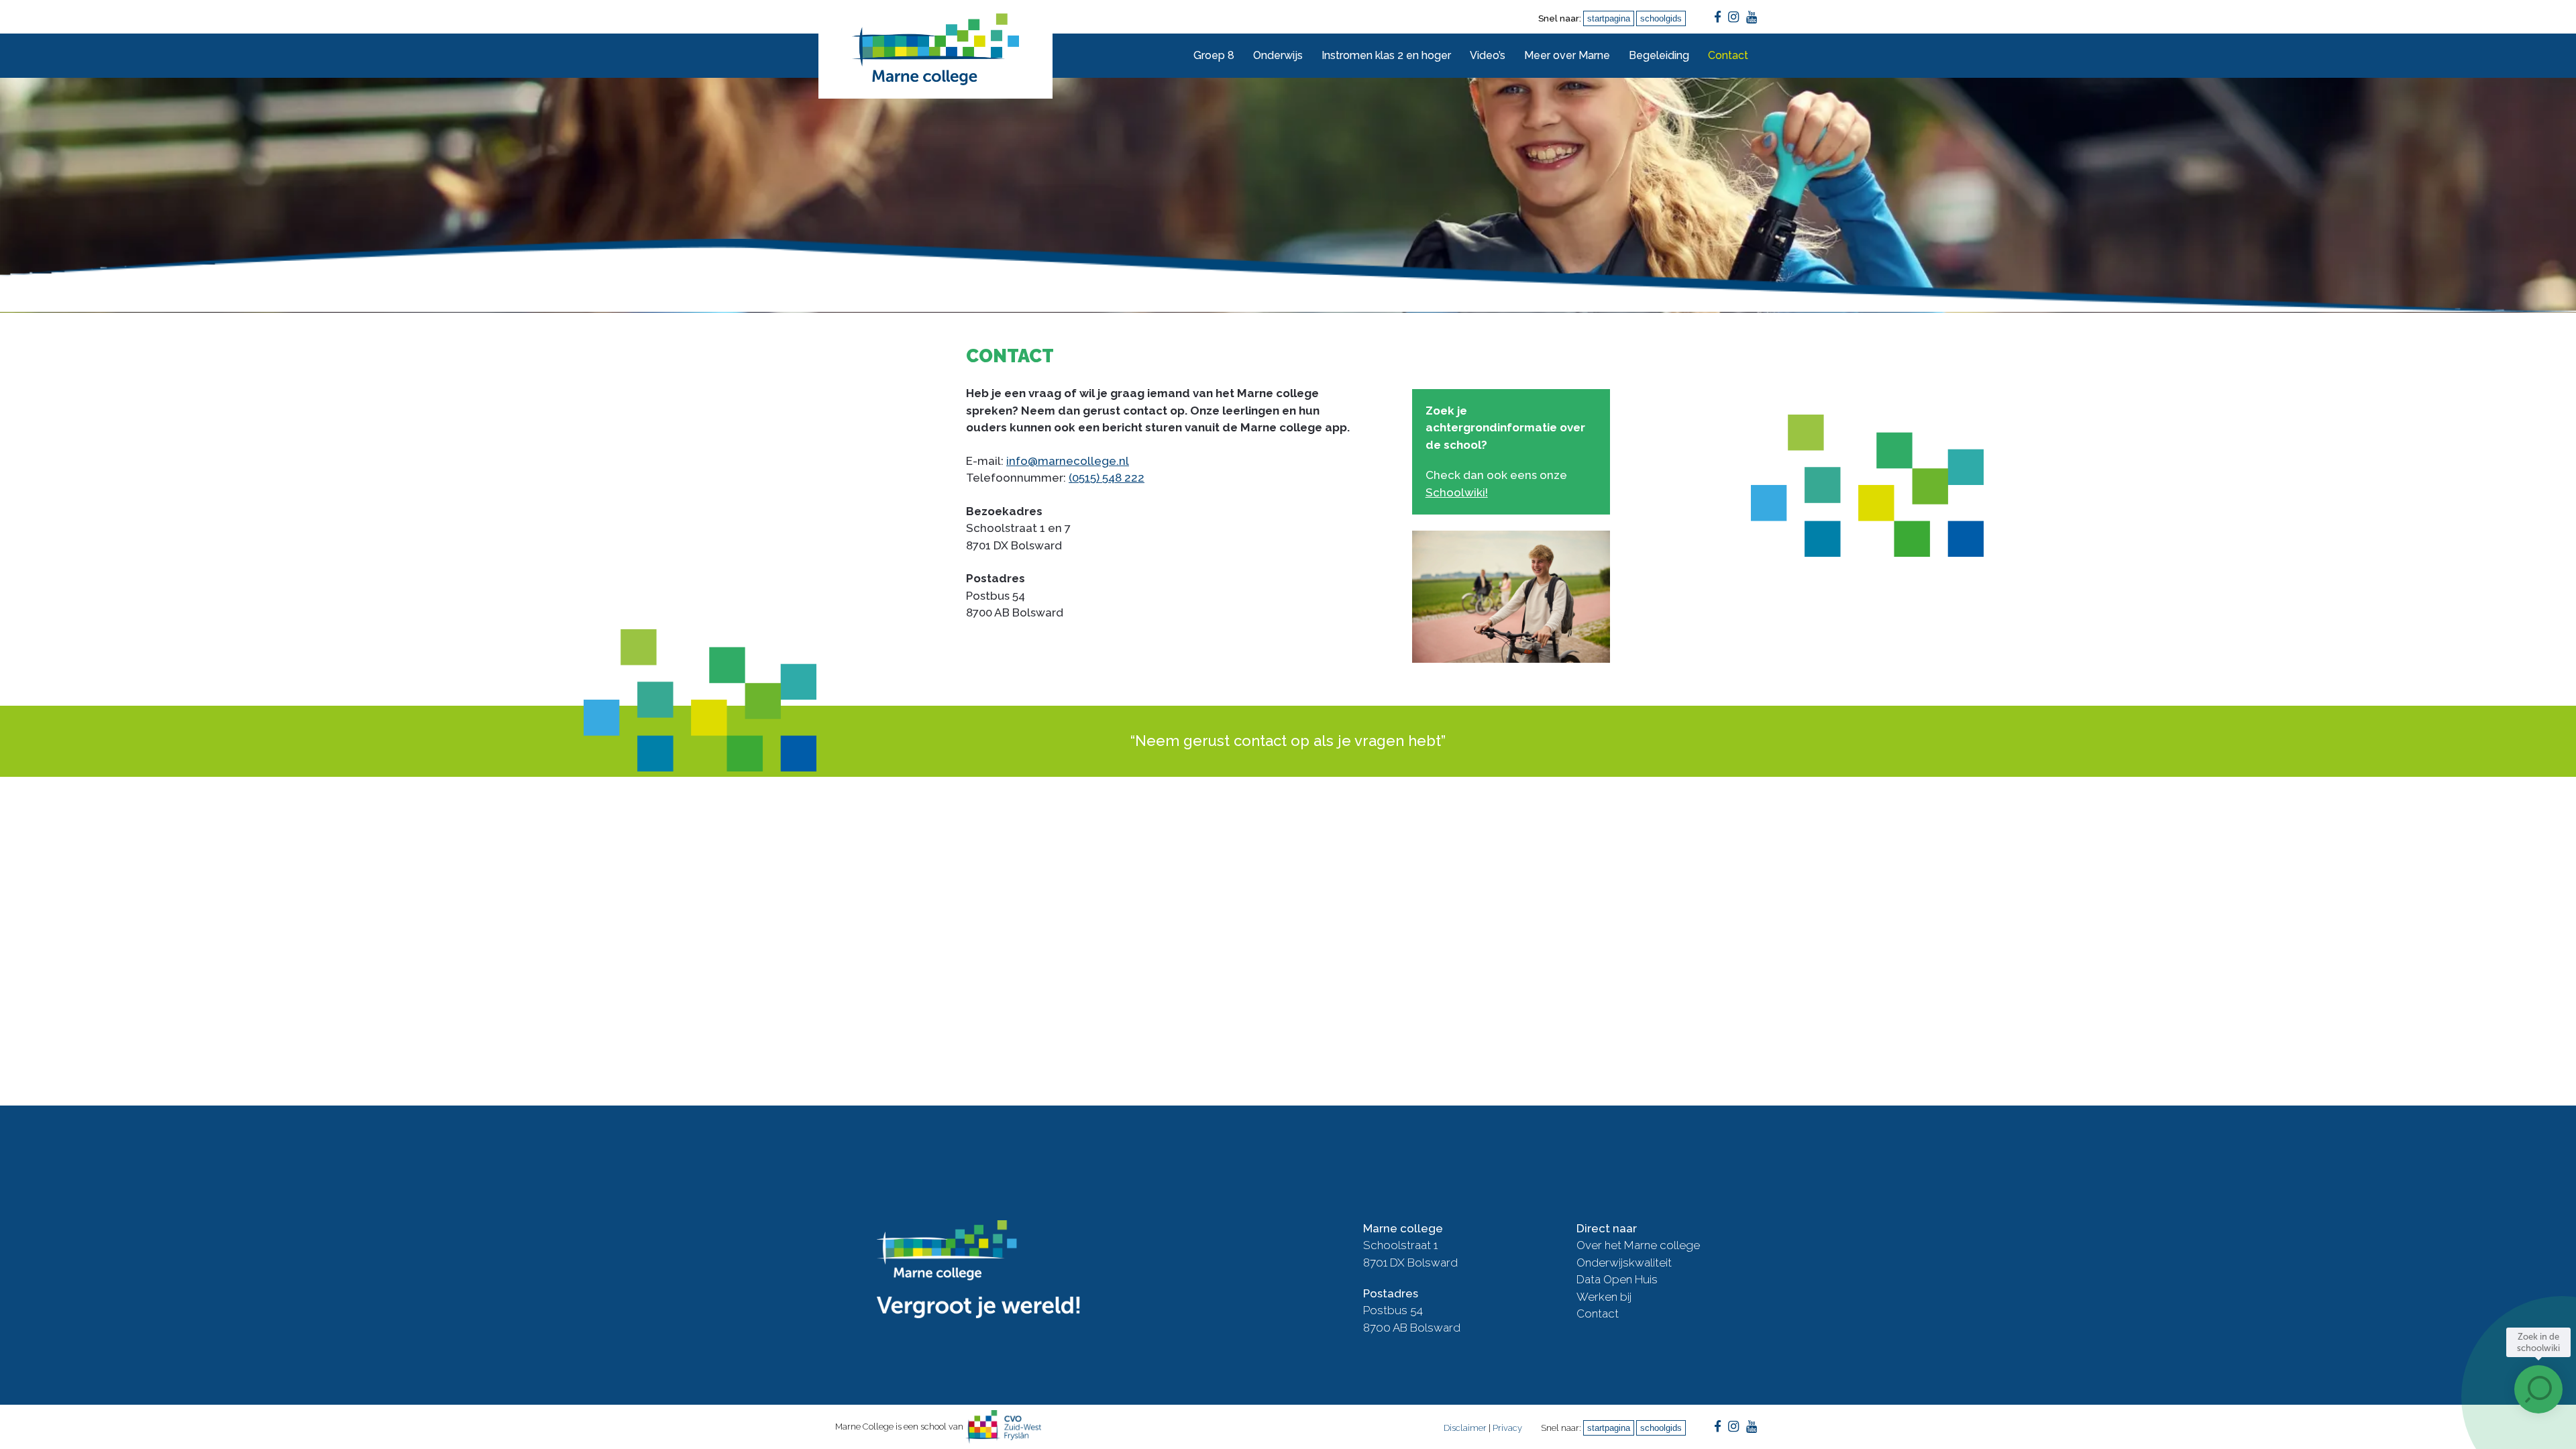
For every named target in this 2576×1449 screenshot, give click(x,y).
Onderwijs (1278, 55)
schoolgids (1661, 18)
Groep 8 (1214, 55)
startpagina (1609, 18)
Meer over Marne (1567, 55)
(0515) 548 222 (1107, 478)
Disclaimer (1465, 1428)
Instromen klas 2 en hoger (1386, 55)
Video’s (1488, 55)
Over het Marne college (1638, 1245)
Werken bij (1604, 1297)
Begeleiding (1659, 55)
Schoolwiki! (1457, 492)
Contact (1728, 55)
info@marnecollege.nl (1068, 461)
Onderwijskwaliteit (1624, 1263)
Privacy (1507, 1428)
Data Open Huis (1617, 1279)
